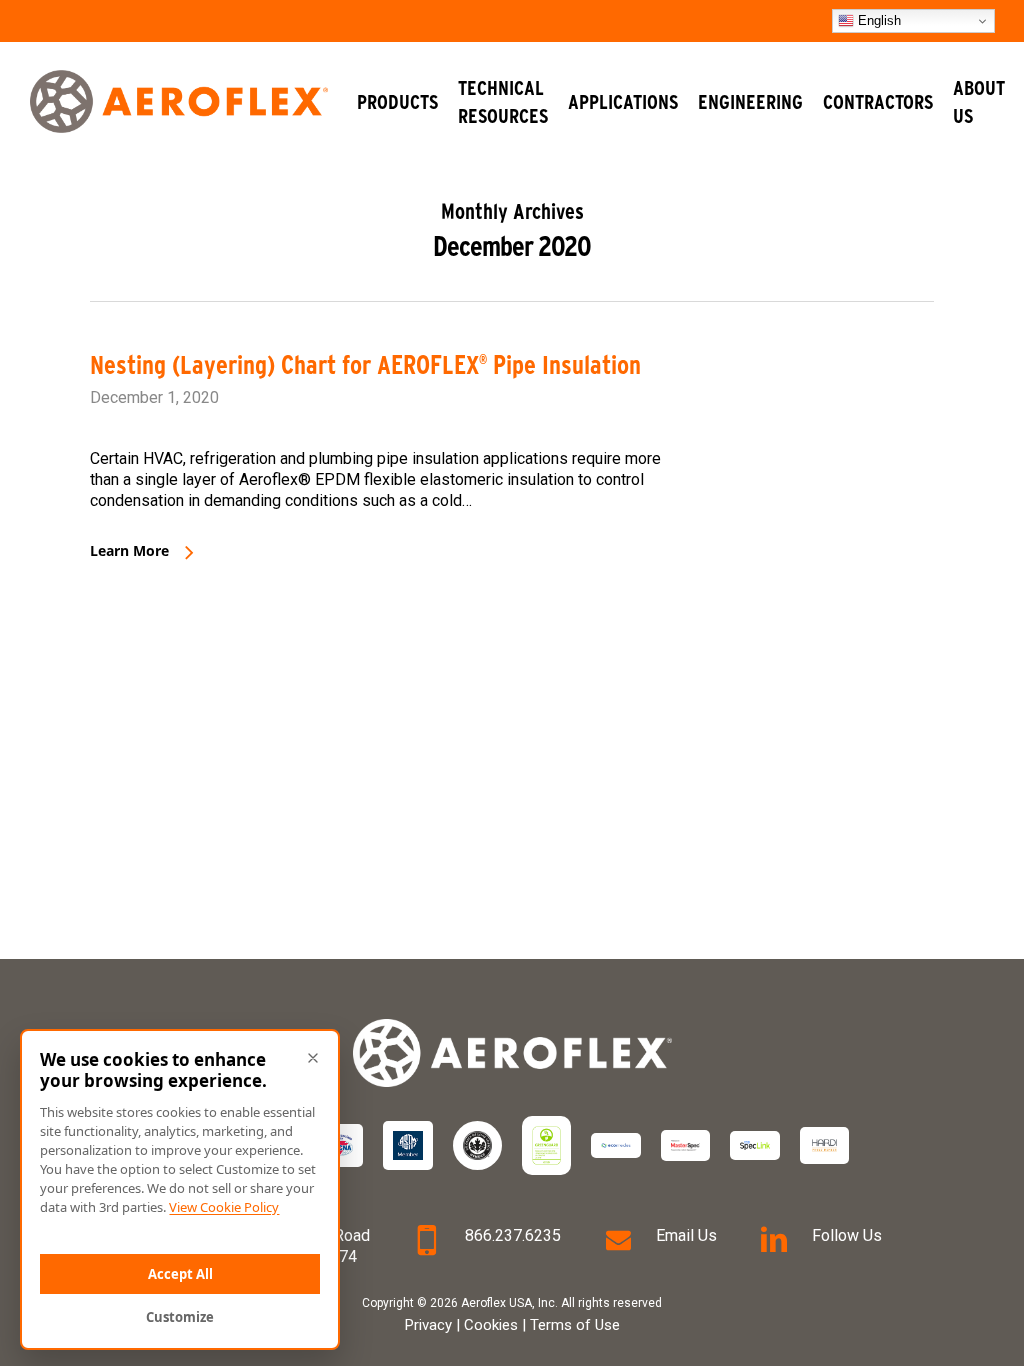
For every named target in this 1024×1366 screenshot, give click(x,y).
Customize (180, 1317)
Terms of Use (575, 1325)
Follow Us (847, 1235)
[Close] (313, 1058)
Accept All (180, 1274)
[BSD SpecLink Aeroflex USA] (754, 1145)
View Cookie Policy (224, 1207)
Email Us (686, 1235)
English (877, 20)
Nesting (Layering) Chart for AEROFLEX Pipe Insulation (365, 364)
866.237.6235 (513, 1235)
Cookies (491, 1325)
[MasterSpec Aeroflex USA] (685, 1145)
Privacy (428, 1325)
